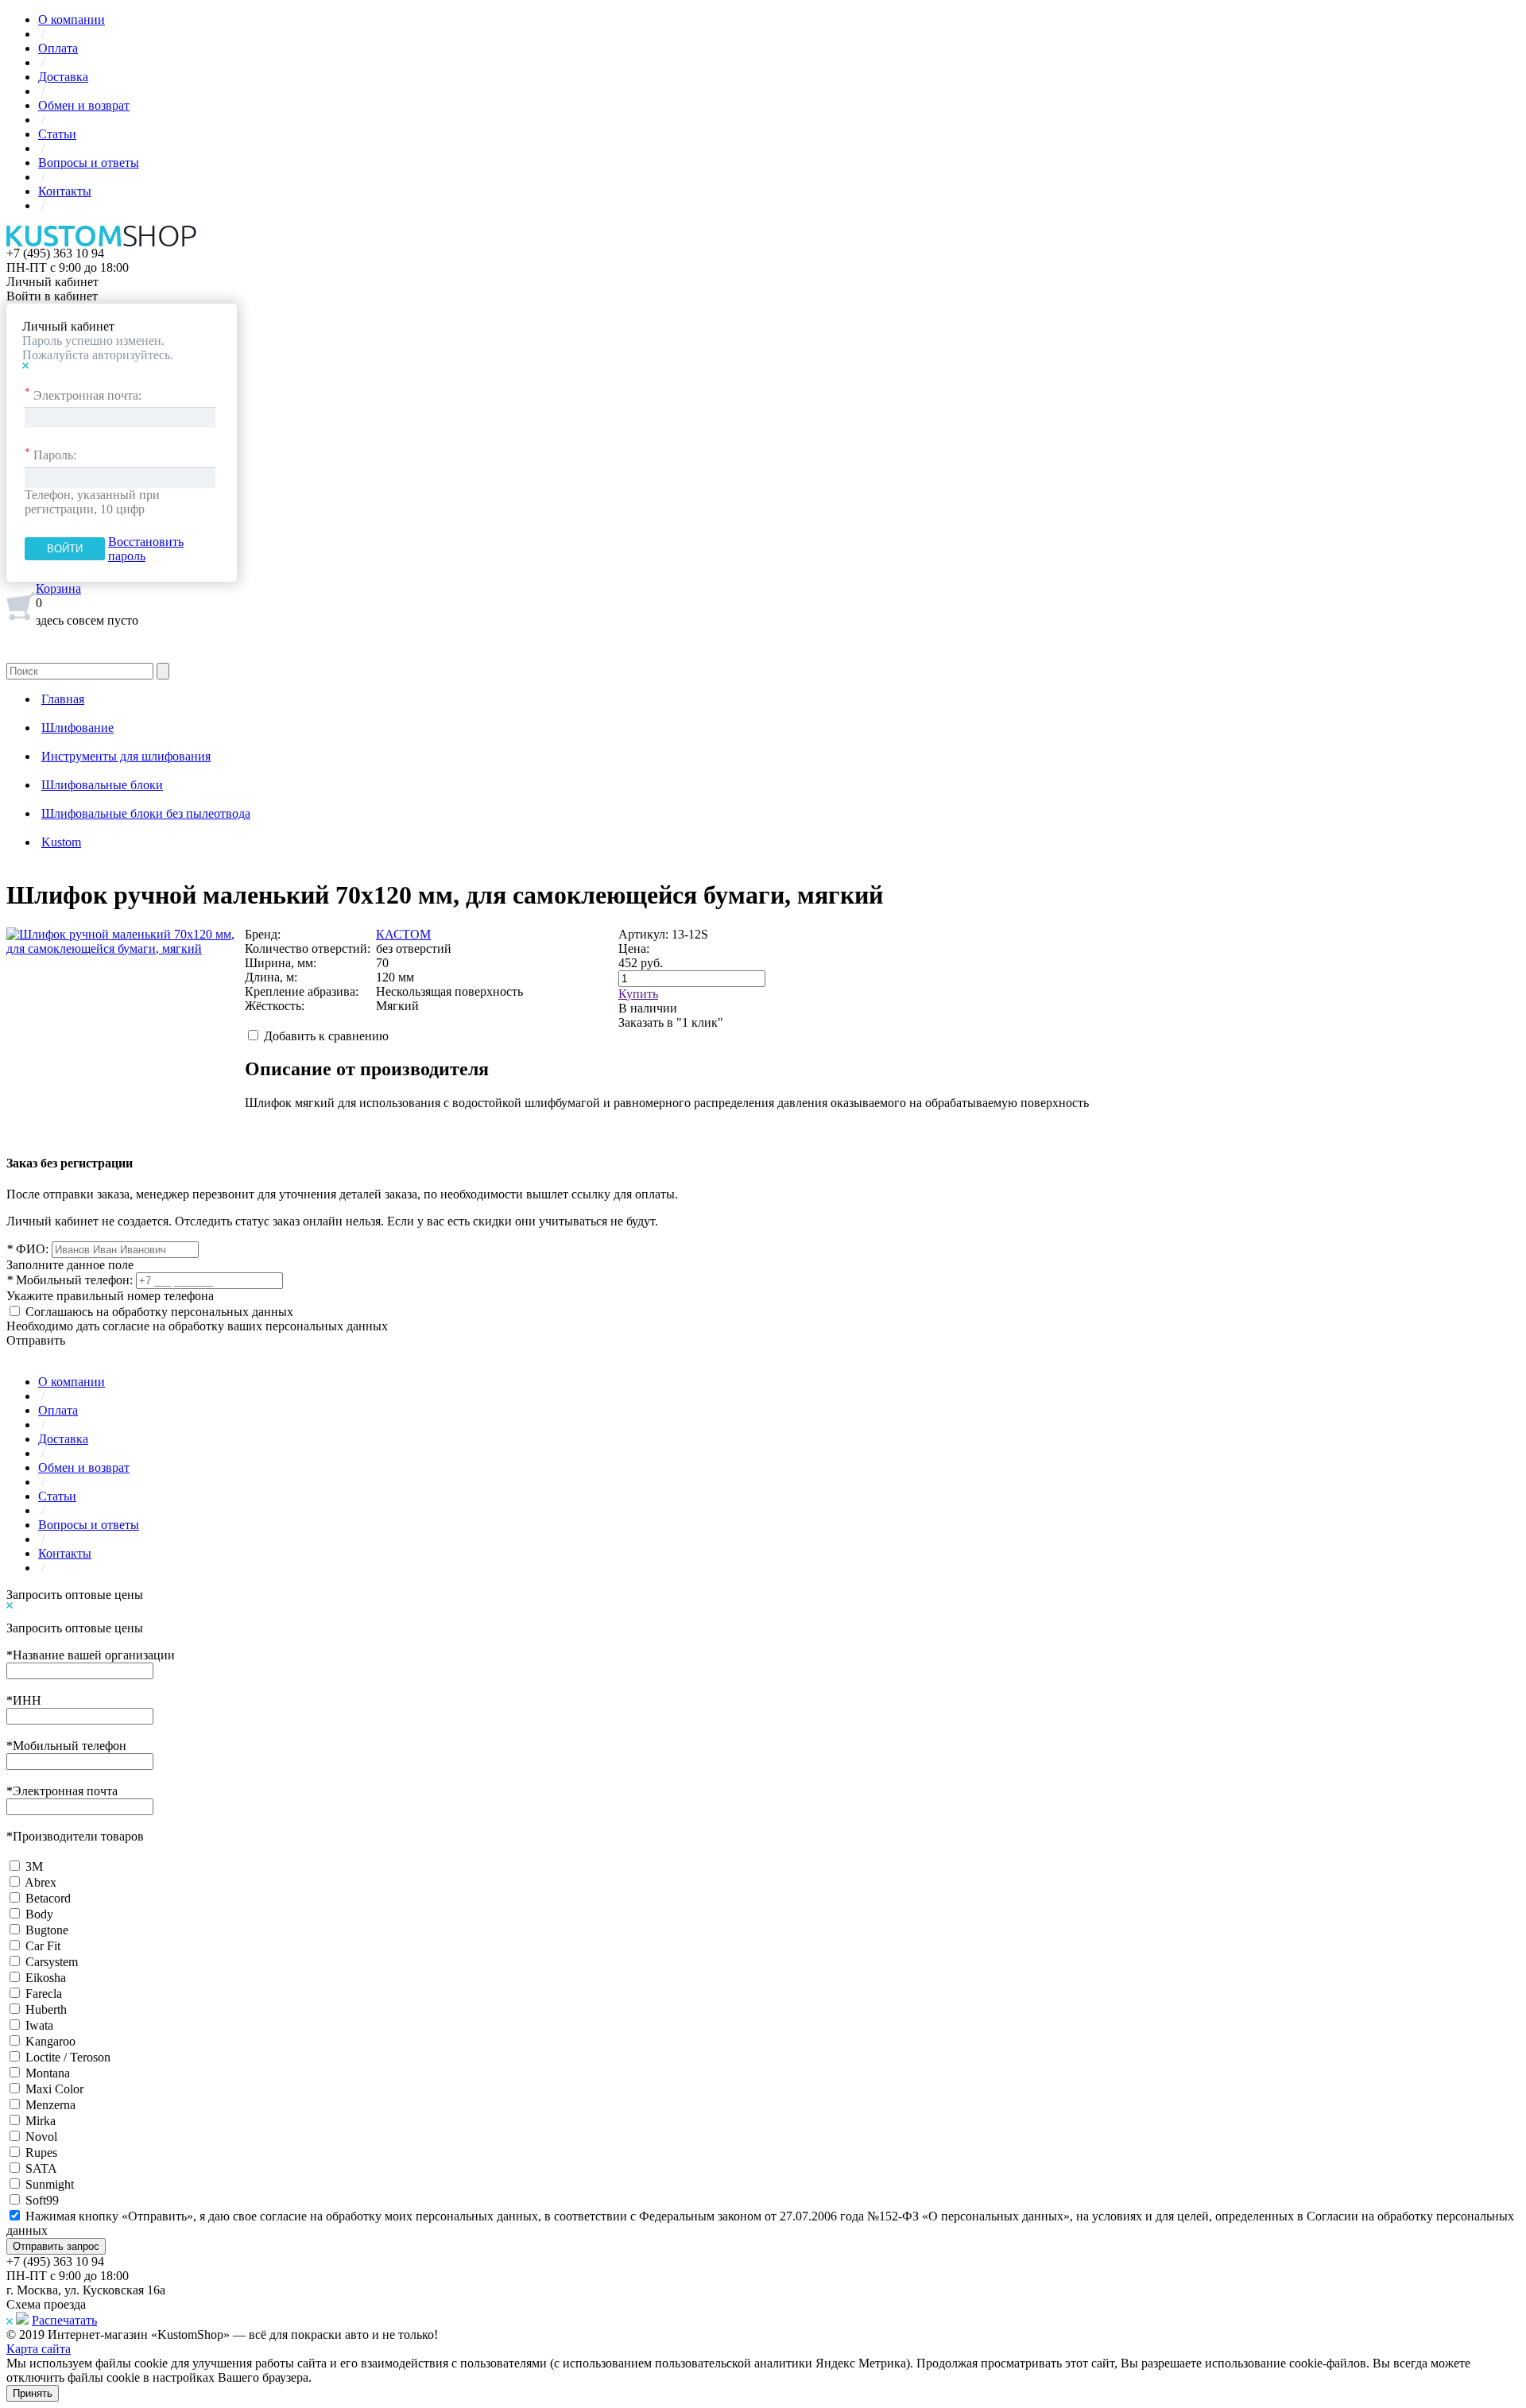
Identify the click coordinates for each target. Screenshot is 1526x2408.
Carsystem (52, 1962)
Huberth (46, 2009)
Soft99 (42, 2200)
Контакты (65, 191)
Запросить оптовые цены (75, 1595)
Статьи (57, 134)
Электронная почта (62, 1791)
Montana (48, 2073)
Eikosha (46, 1978)
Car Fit (43, 1946)
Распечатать (64, 2320)
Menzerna (50, 2105)
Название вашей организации (91, 1655)
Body (39, 1914)
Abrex (41, 1882)
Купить (638, 994)
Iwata (39, 2025)
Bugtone (47, 1930)
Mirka (41, 2121)
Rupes (41, 2152)
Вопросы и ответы (89, 163)
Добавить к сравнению (326, 1036)
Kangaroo (50, 2041)
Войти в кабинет (52, 296)
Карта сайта (39, 2349)
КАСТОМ (403, 934)
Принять (33, 2393)
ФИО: (27, 1249)
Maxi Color (54, 2089)
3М (34, 1866)
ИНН (24, 1700)
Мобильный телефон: (70, 1280)
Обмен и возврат (84, 105)
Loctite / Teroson (68, 2057)
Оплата (58, 48)
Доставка (63, 77)
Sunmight (50, 2184)
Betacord (48, 1898)
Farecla (44, 1994)
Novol (41, 2137)
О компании (72, 19)
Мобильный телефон (66, 1746)
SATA (41, 2168)
